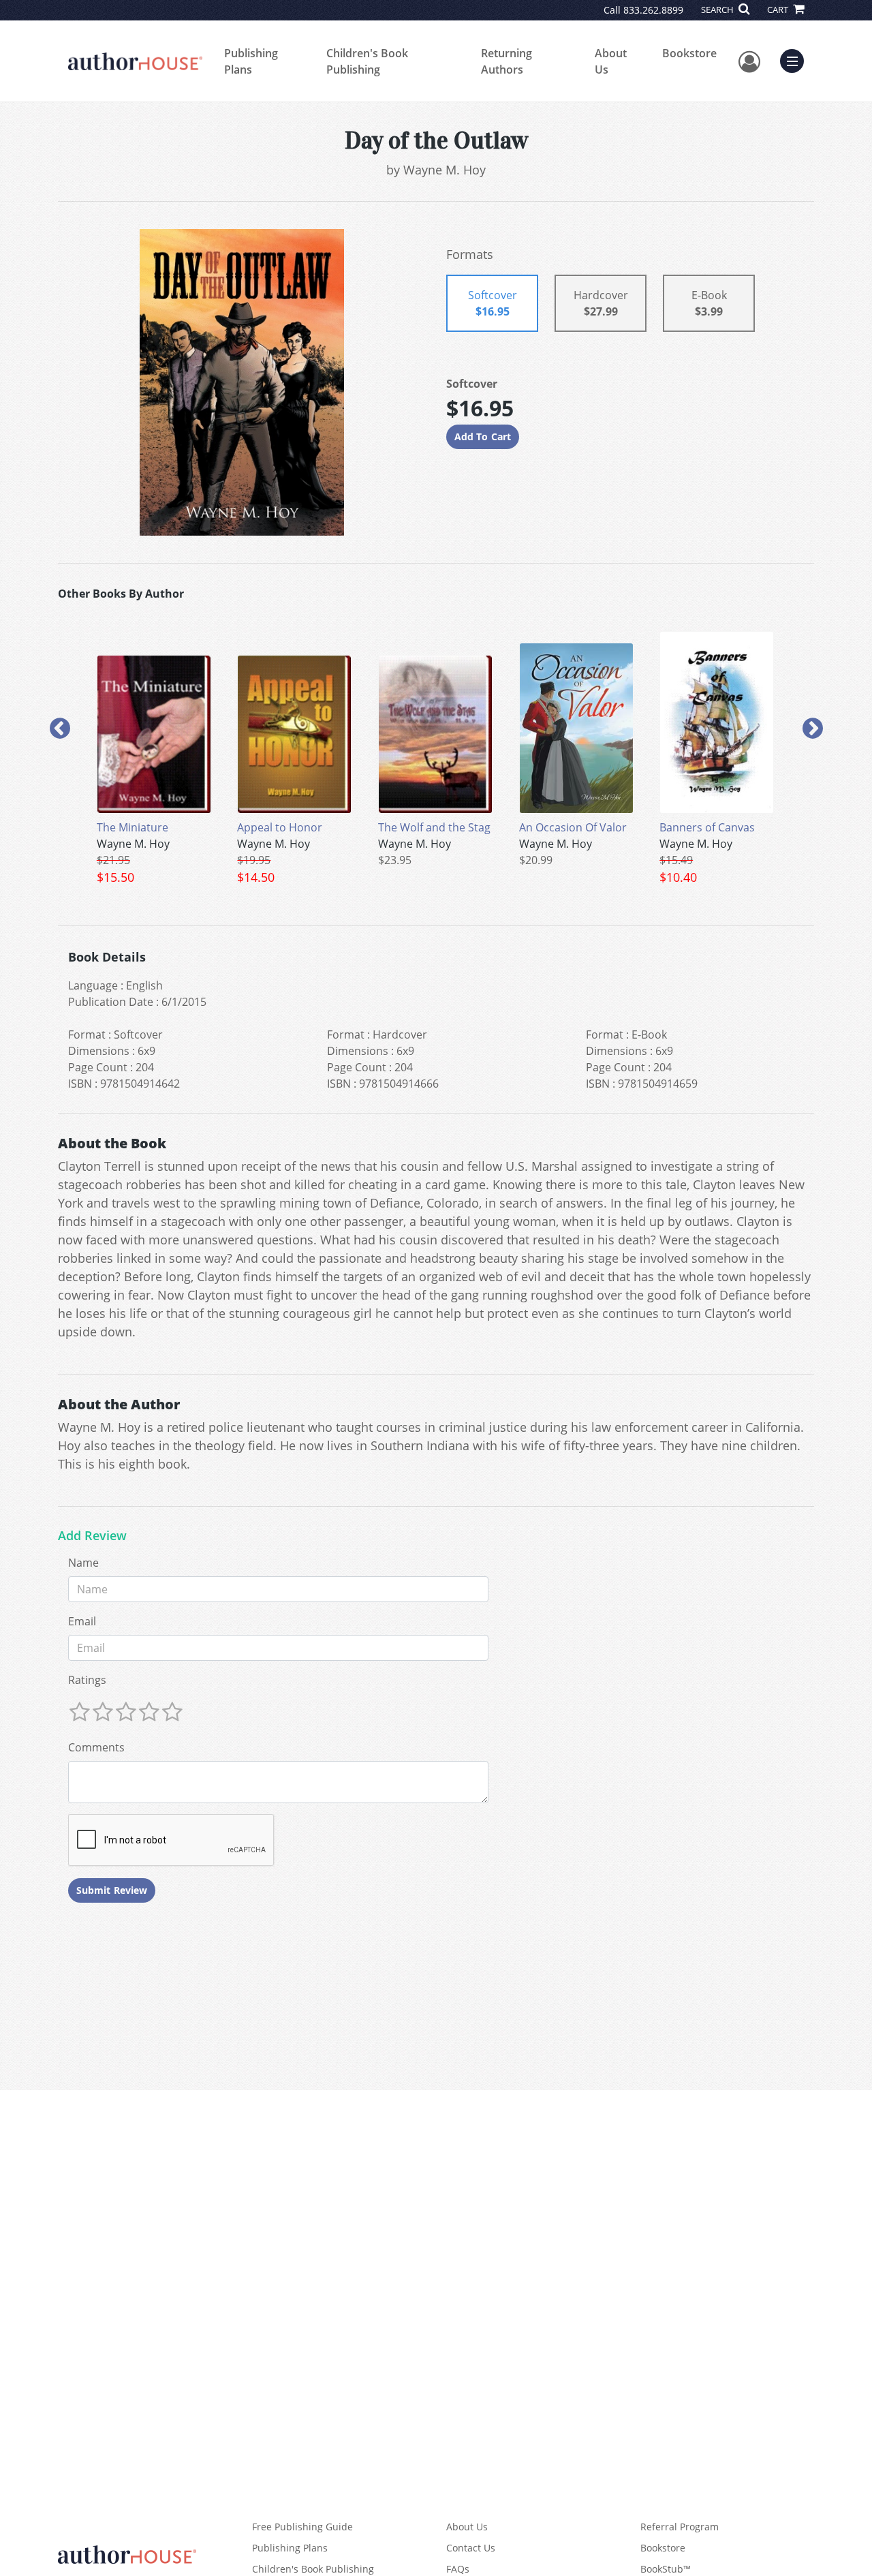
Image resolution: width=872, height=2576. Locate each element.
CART (779, 10)
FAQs (458, 2569)
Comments (96, 1747)
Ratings (87, 1680)
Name (83, 1563)
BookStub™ (666, 2569)
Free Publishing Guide (302, 2527)
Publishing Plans (251, 61)
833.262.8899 (653, 10)
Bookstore (689, 53)
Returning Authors (507, 61)
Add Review (92, 1536)
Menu (796, 59)
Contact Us (471, 2548)
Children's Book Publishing (367, 61)
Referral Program (680, 2527)
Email (82, 1621)
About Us (611, 61)
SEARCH (718, 10)
